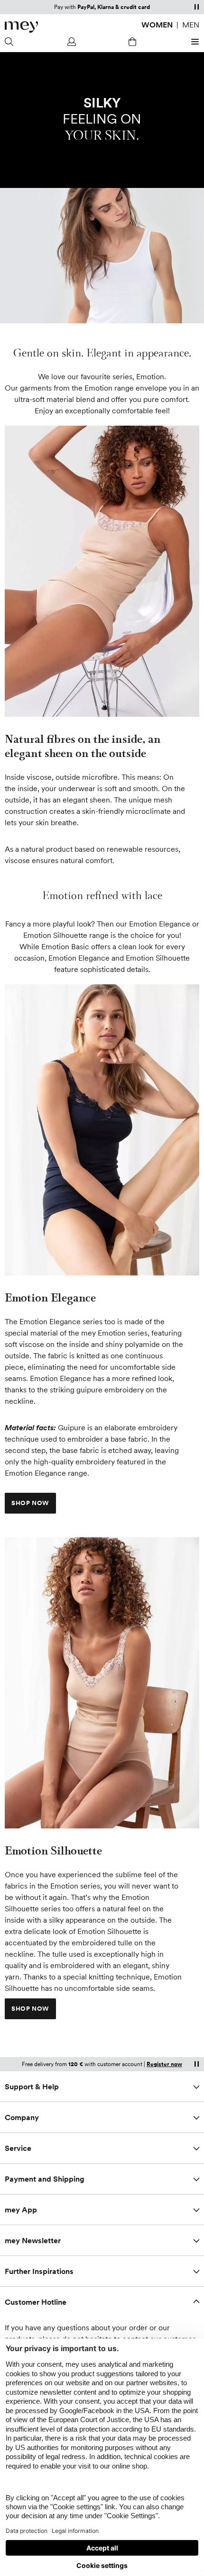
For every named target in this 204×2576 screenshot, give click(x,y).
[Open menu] (194, 42)
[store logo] (21, 27)
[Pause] (196, 7)
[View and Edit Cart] (132, 42)
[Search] (10, 42)
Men (191, 25)
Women (157, 25)
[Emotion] (102, 1130)
